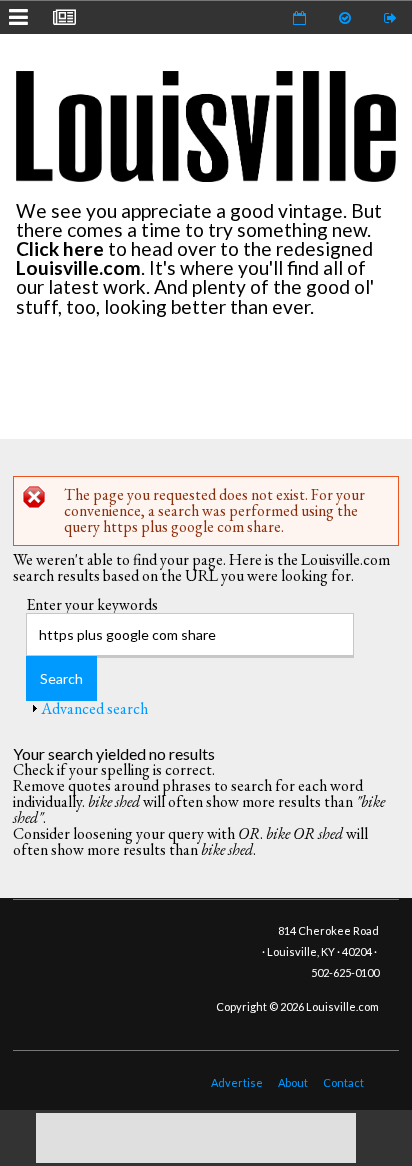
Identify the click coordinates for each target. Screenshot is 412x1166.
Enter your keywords (92, 604)
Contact (343, 1082)
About (293, 1082)
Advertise (237, 1082)
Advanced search (94, 708)
